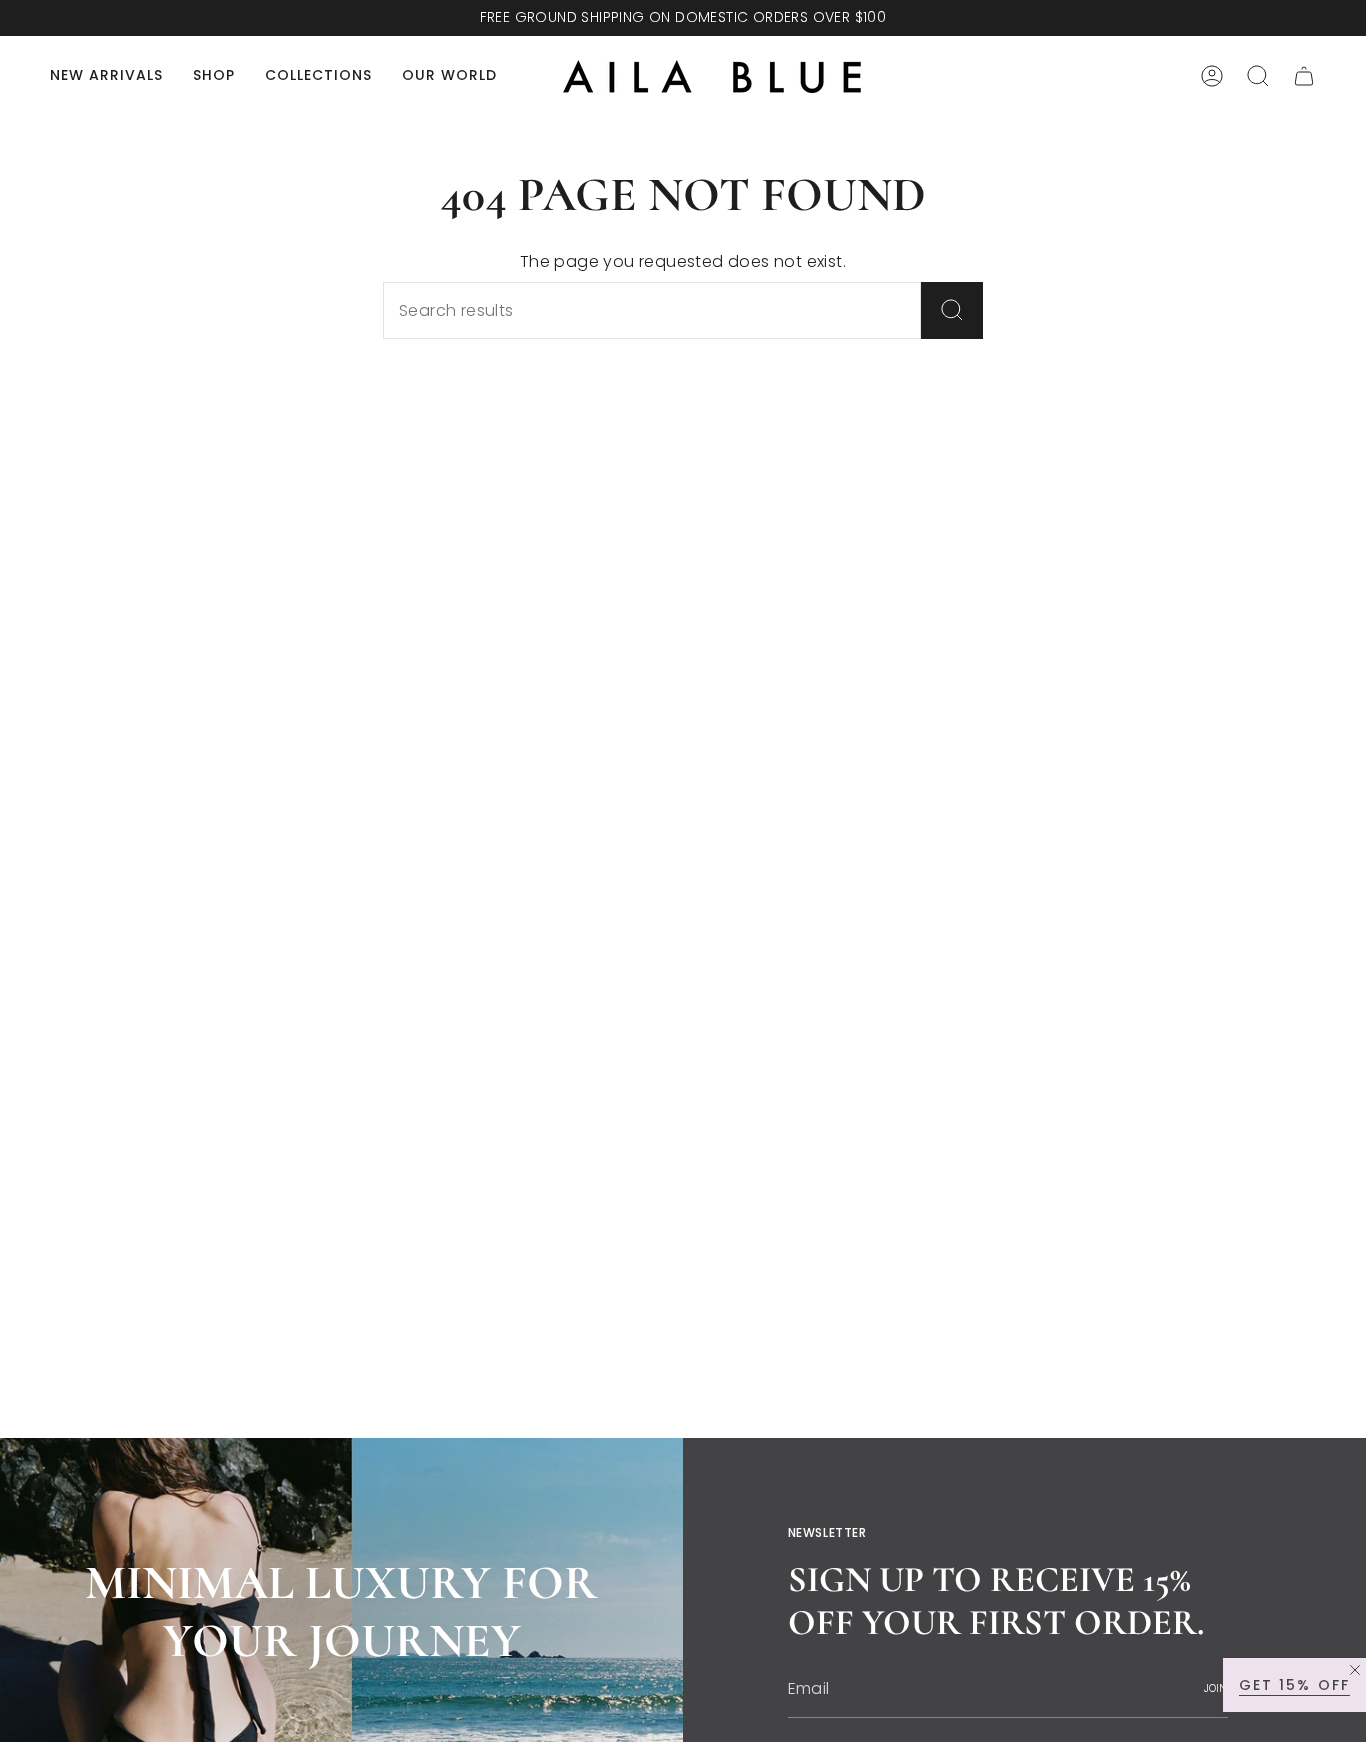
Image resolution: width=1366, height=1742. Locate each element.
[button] (214, 76)
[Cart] (1304, 76)
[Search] (952, 310)
